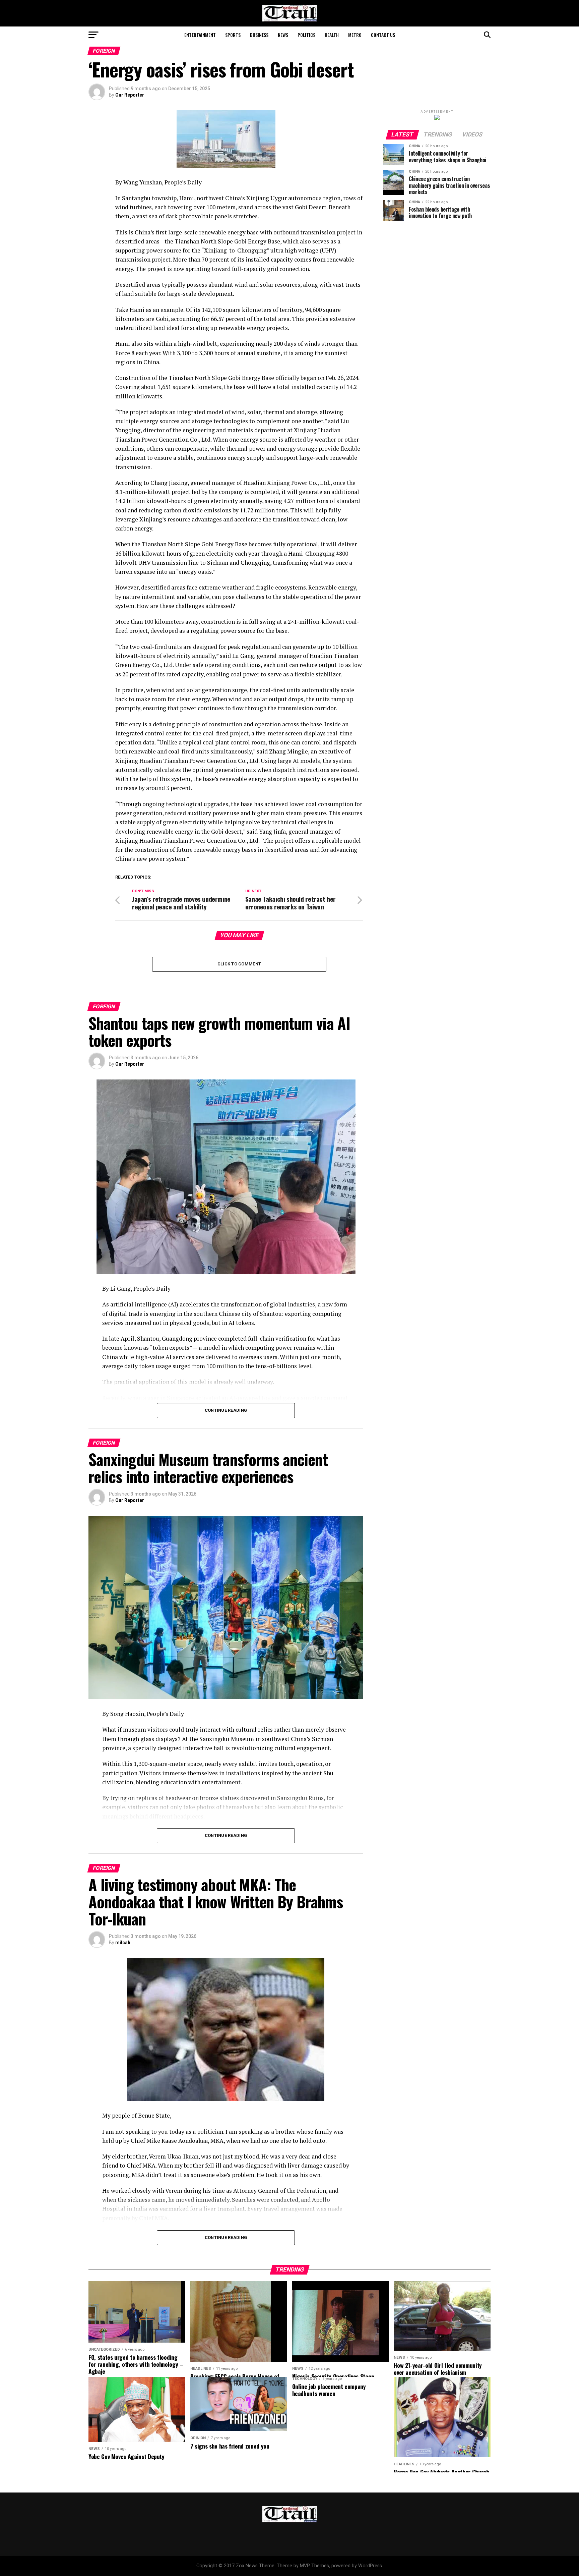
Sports (233, 35)
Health (332, 35)
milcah (123, 1943)
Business (259, 35)
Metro (355, 35)
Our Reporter (130, 95)
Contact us (383, 35)
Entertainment (200, 35)
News (283, 35)
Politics (306, 35)
